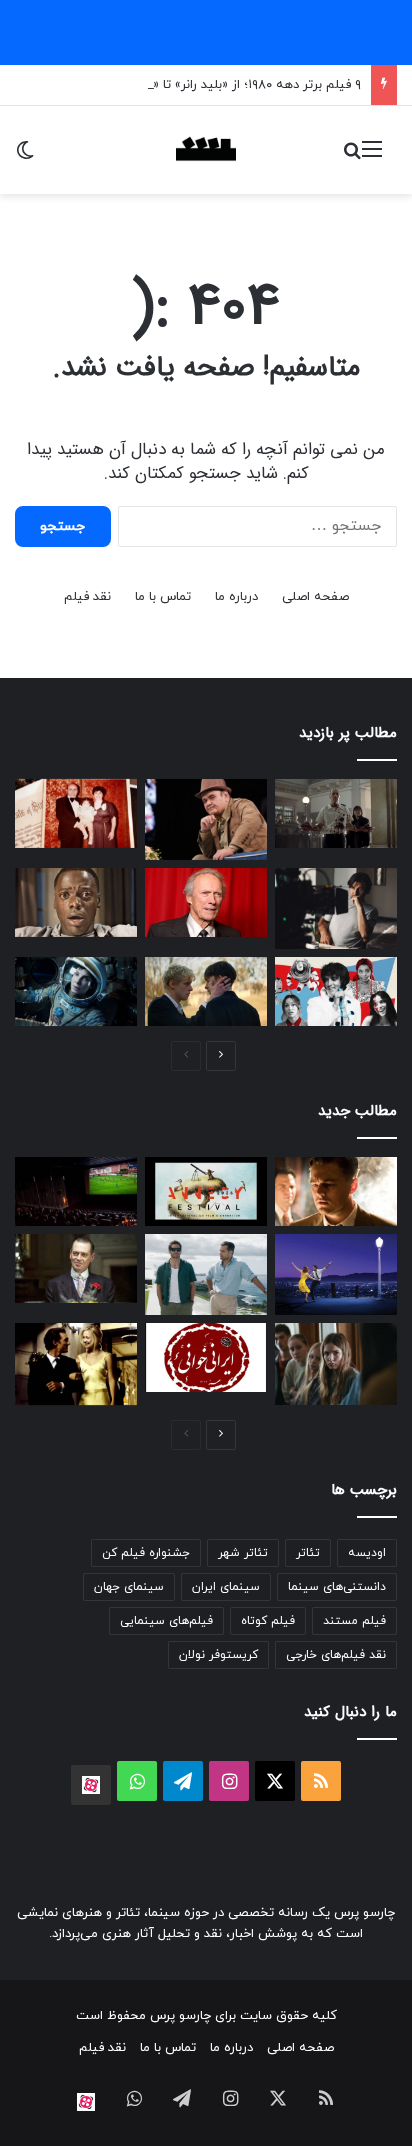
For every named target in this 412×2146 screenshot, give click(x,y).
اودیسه (367, 1553)
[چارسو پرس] (206, 150)
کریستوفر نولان (218, 1655)
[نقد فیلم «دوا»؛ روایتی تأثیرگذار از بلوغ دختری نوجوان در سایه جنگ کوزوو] (336, 1364)
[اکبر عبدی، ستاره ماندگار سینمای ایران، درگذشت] (206, 819)
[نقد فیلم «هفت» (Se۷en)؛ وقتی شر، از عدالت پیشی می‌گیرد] (336, 813)
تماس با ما (163, 597)
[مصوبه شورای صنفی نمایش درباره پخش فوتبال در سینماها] (76, 1191)
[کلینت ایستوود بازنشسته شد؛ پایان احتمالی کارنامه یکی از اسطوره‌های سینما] (206, 902)
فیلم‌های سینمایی (166, 1621)
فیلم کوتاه (268, 1621)
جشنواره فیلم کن (146, 1553)
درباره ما (236, 597)
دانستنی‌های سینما (337, 1587)
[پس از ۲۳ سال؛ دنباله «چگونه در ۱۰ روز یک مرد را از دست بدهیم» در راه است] (76, 1364)
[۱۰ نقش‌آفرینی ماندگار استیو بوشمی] (76, 1268)
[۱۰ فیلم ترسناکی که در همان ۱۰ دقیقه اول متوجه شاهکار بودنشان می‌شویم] (76, 902)
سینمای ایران (226, 1587)
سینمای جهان (129, 1587)
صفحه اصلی (315, 597)
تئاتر (308, 1553)
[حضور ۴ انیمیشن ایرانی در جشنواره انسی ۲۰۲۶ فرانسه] (206, 1191)
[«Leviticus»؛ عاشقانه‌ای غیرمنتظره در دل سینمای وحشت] (206, 991)
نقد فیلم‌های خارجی (336, 1655)
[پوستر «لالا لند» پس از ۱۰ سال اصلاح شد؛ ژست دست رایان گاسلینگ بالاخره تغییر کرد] (336, 1274)
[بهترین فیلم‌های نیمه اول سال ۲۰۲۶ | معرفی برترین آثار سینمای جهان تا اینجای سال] (336, 991)
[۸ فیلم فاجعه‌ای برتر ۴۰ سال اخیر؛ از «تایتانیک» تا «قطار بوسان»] (76, 991)
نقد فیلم (87, 597)
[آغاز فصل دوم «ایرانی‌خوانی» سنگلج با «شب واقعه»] (206, 1357)
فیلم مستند (354, 1621)
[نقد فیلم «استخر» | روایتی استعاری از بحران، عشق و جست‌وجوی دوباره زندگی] (336, 908)
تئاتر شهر (243, 1553)
